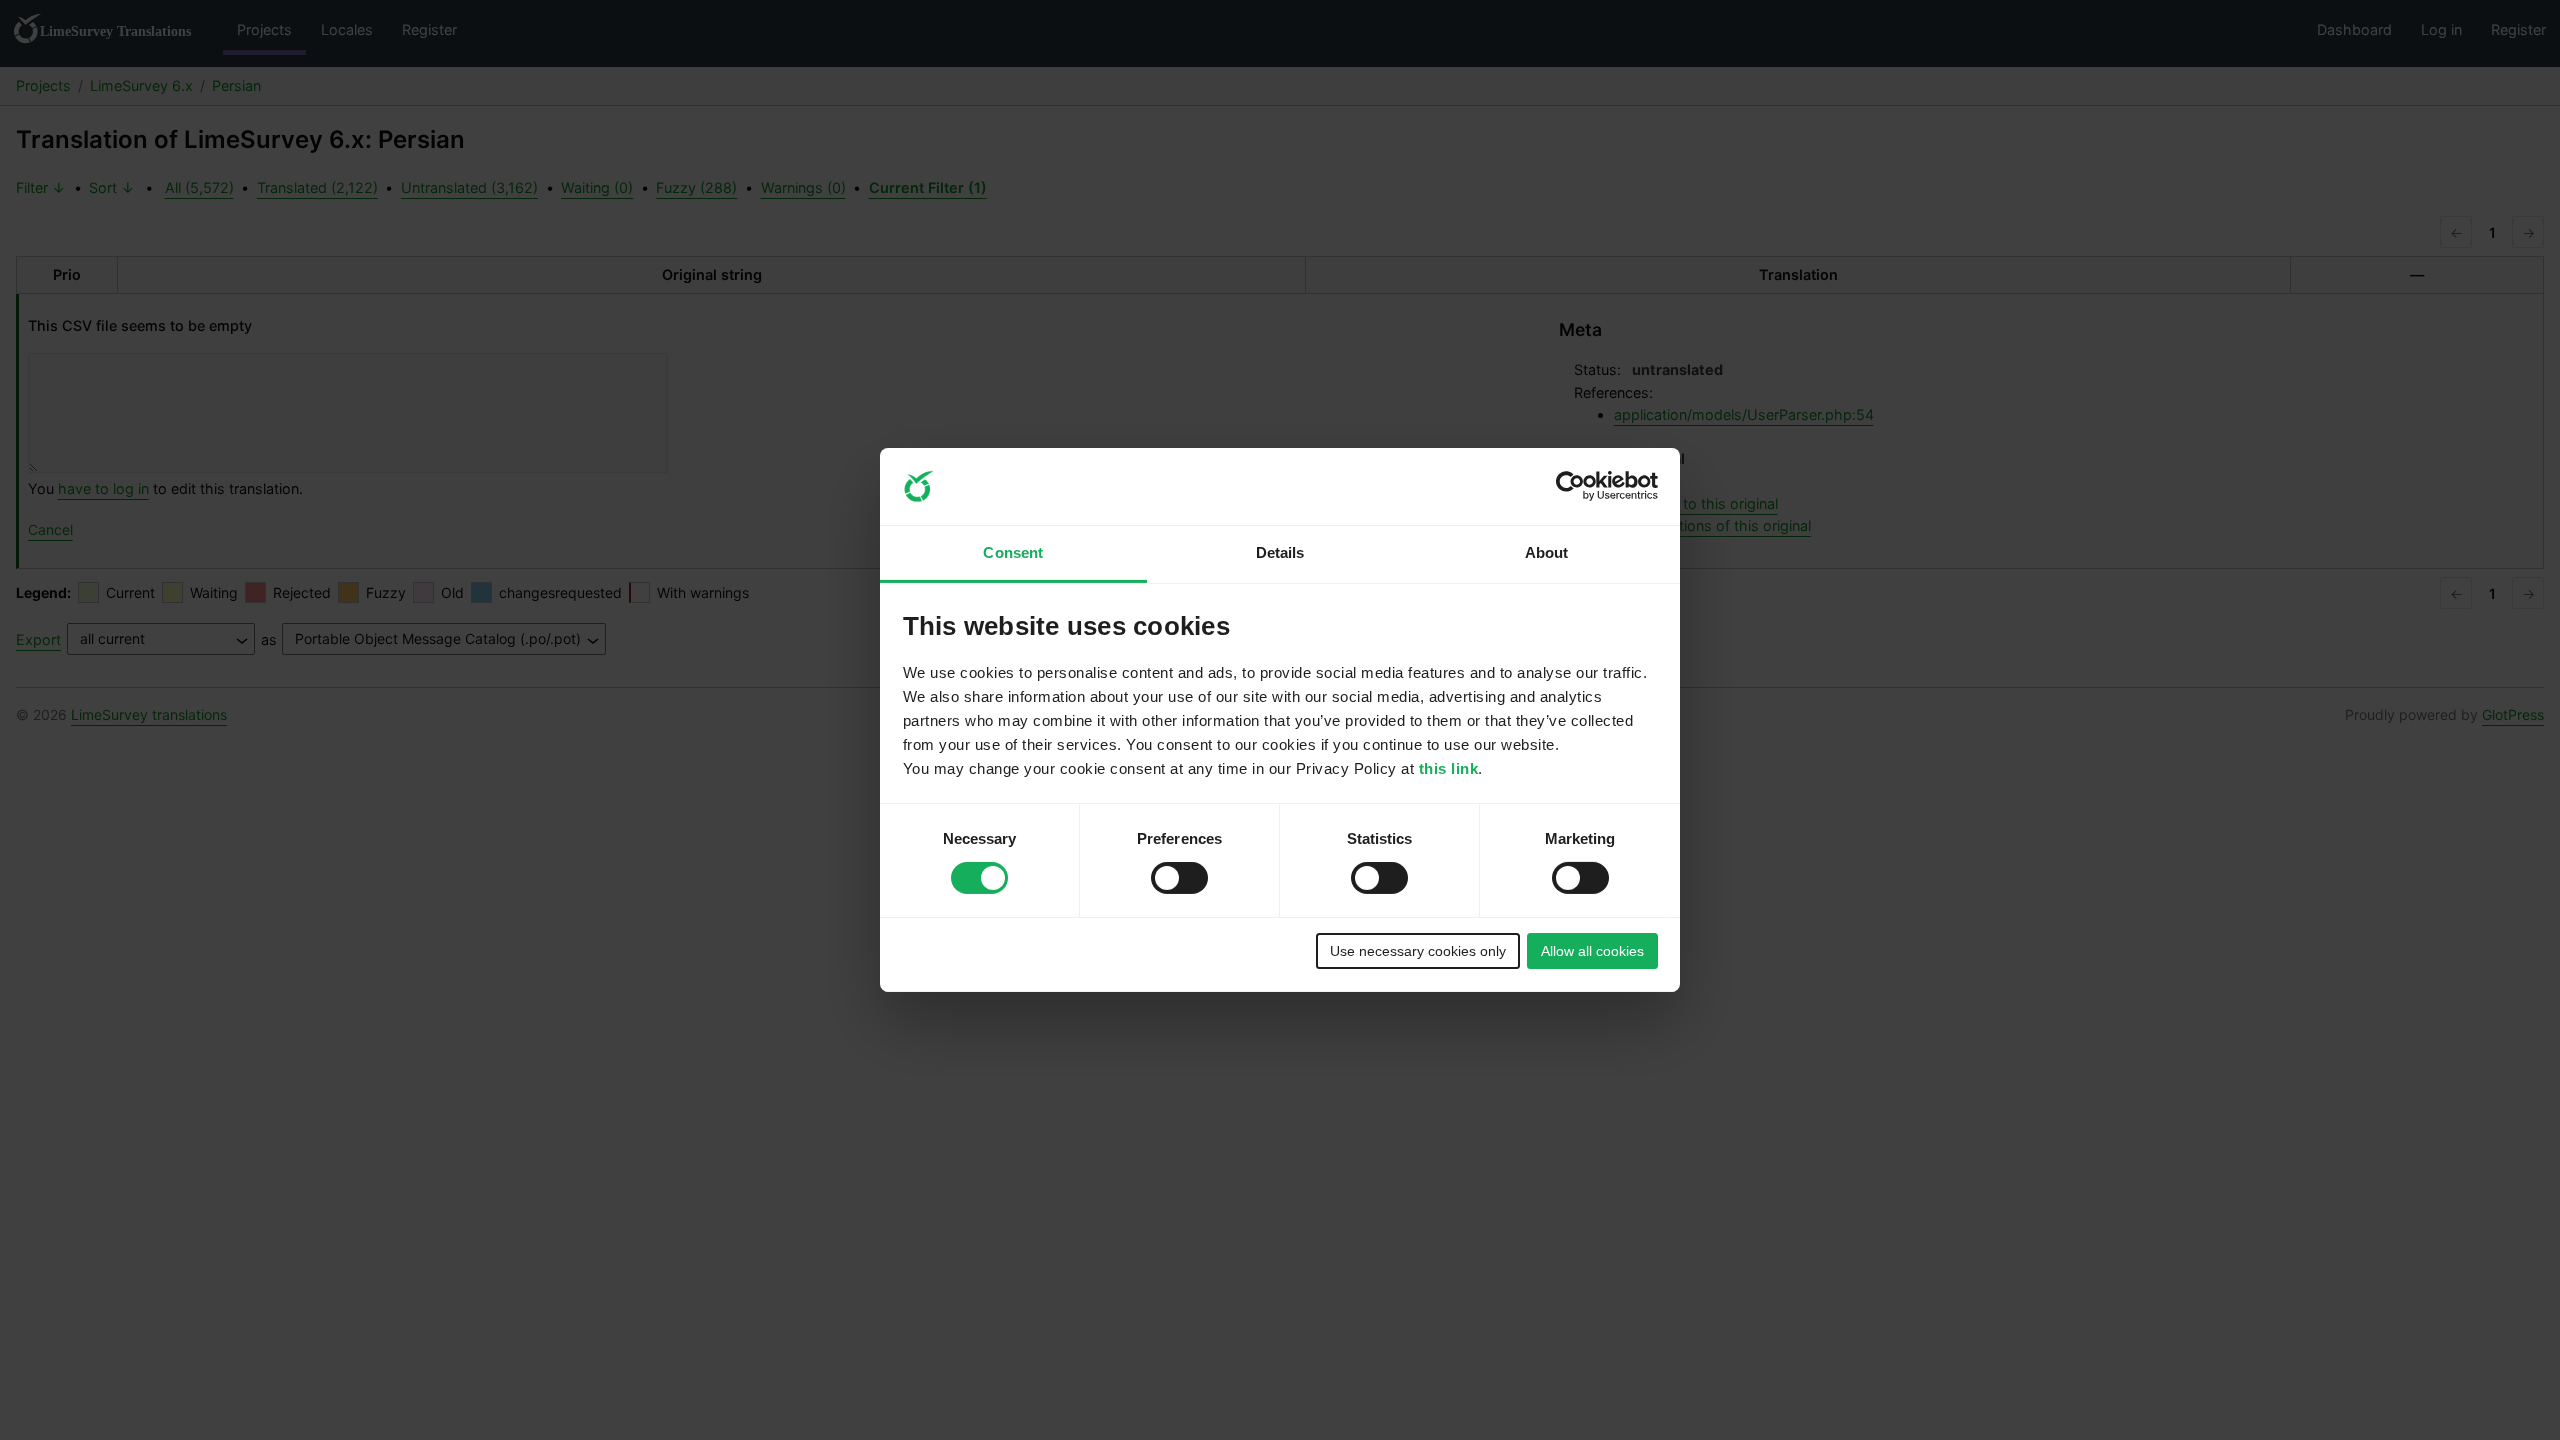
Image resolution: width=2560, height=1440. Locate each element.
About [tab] (1547, 552)
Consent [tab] (1013, 552)
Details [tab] (1280, 552)
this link (1449, 768)
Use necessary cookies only (1418, 951)
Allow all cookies (1592, 951)
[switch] (1179, 878)
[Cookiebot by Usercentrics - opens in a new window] (1570, 486)
